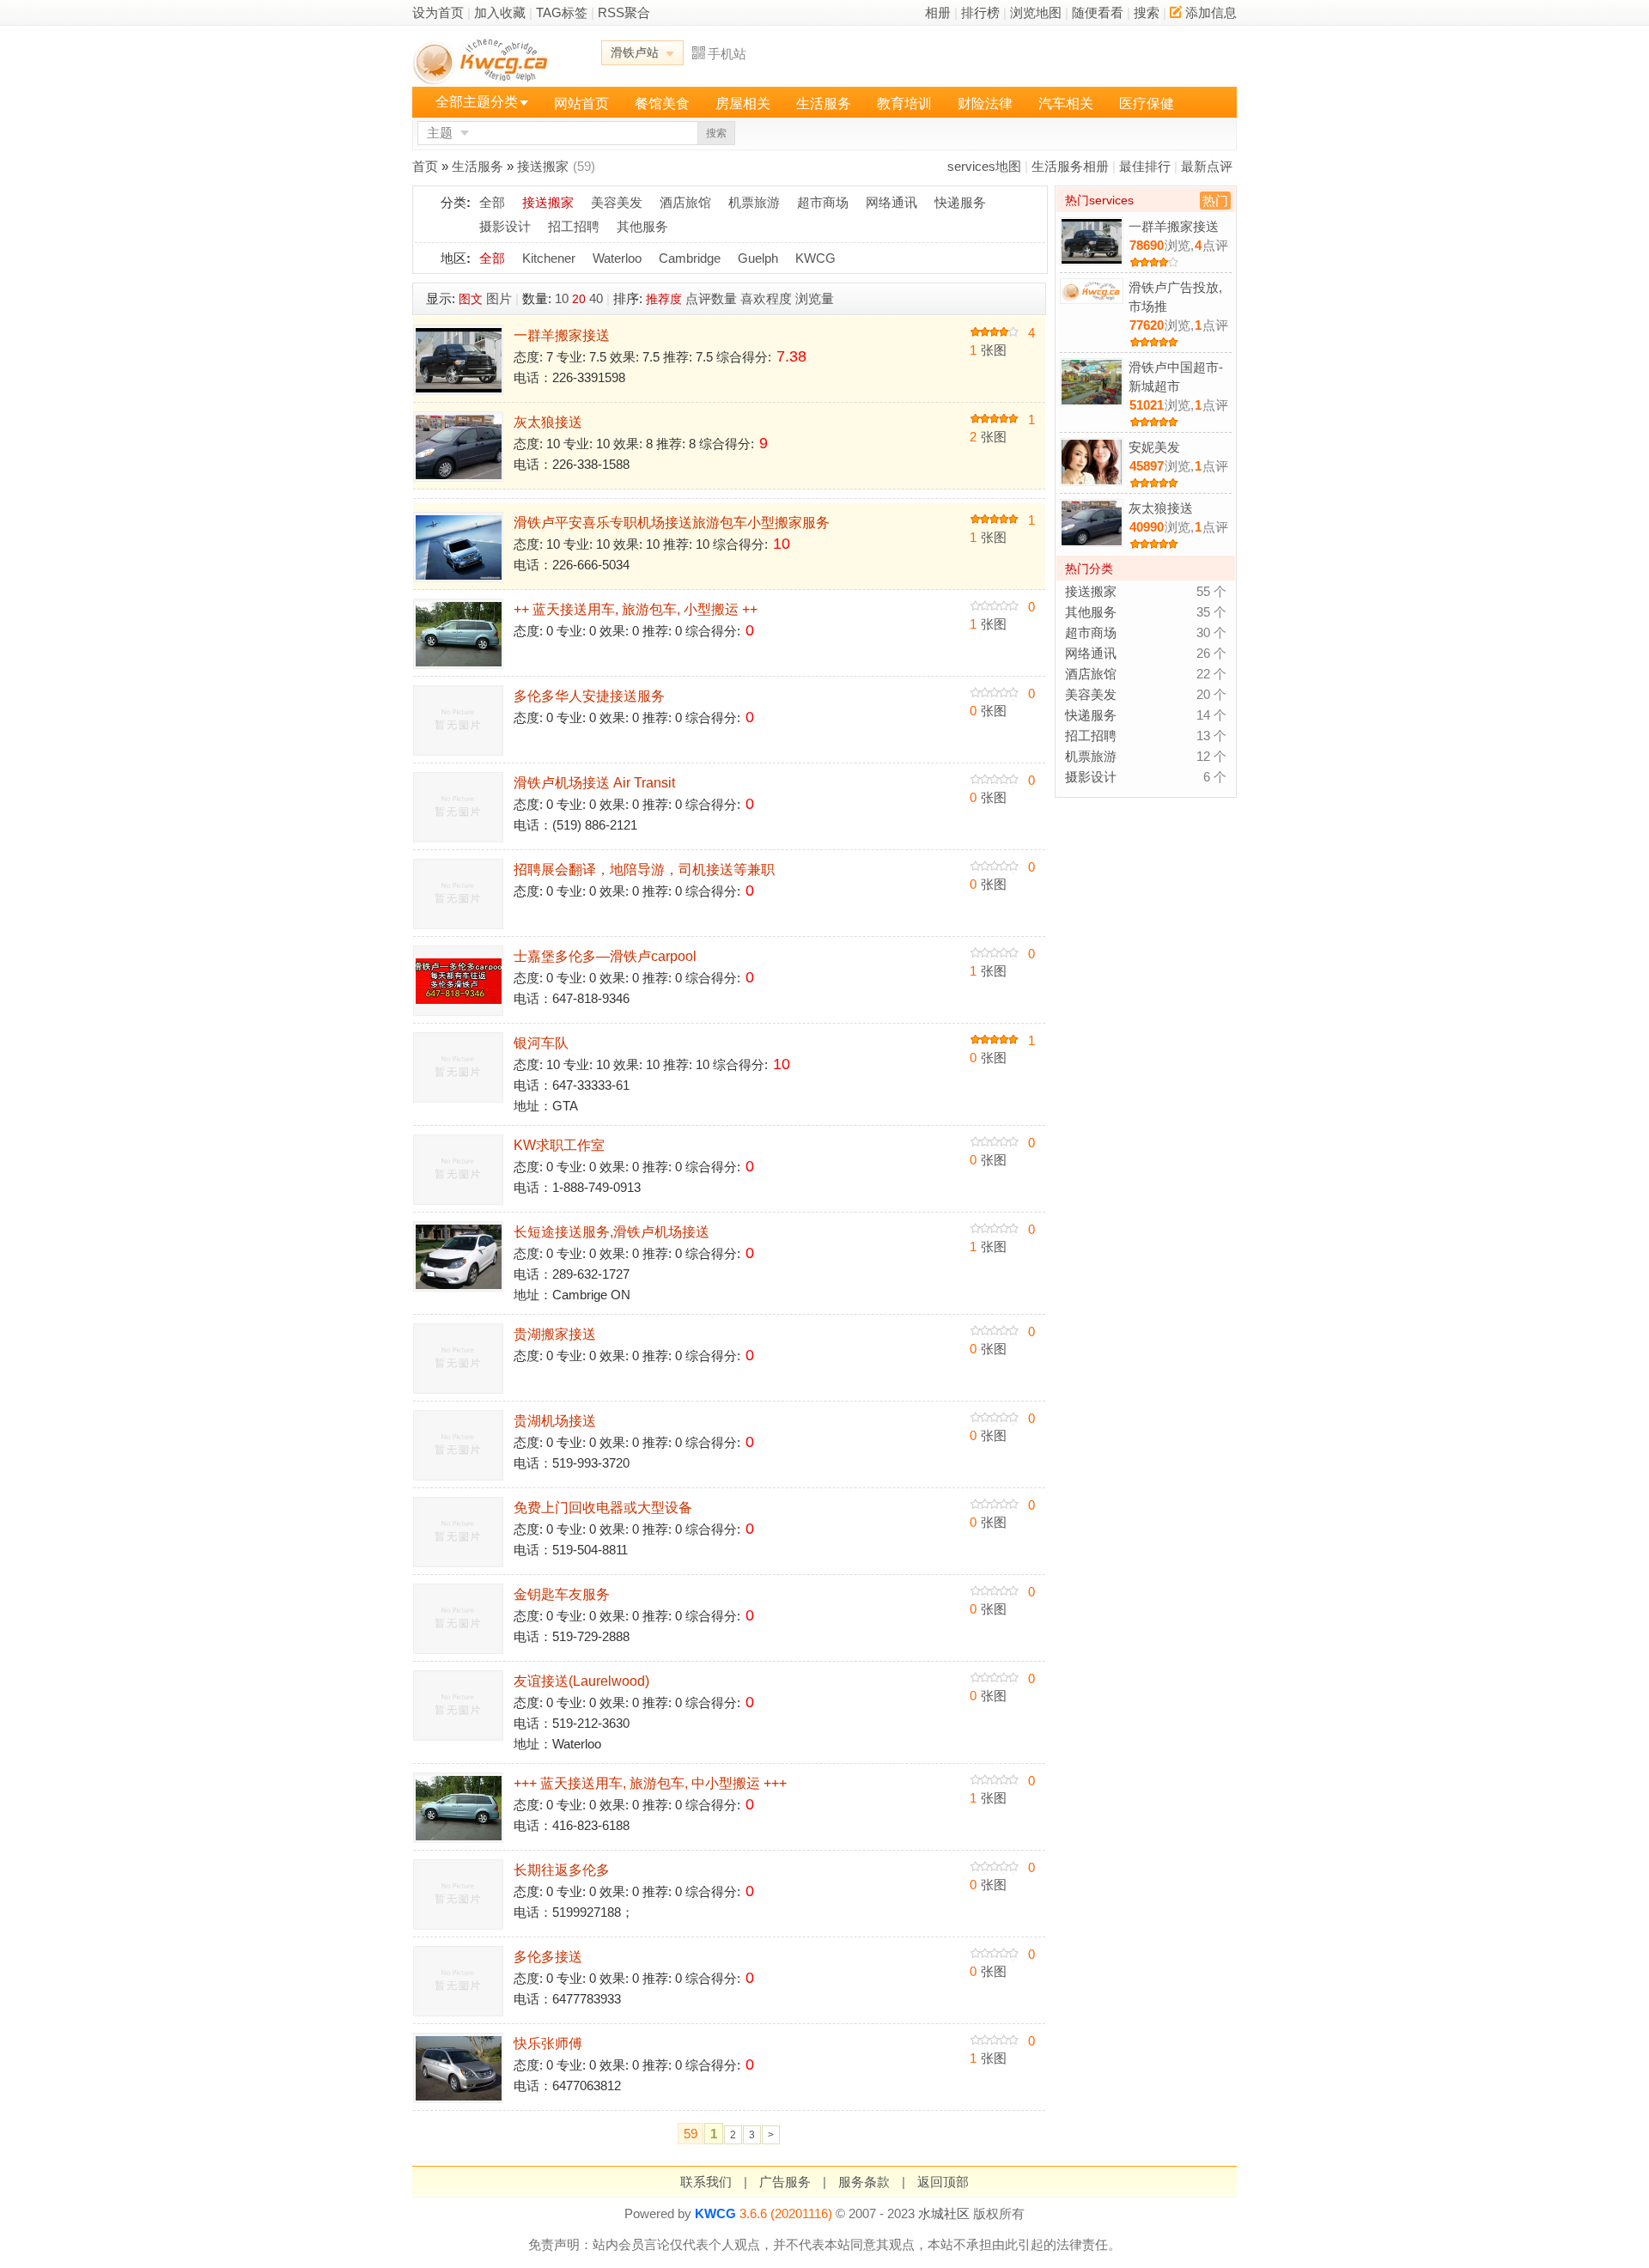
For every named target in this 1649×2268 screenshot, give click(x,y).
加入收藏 (500, 12)
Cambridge (690, 258)
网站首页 (581, 103)
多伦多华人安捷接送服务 (589, 696)
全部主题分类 (477, 102)
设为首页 (438, 12)
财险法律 (985, 103)
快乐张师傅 (548, 2043)
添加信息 (1211, 12)
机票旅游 (754, 202)
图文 (471, 299)
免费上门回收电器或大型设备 (603, 1508)
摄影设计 (505, 226)
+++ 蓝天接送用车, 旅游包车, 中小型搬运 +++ (650, 1783)
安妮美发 (1154, 447)
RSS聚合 (624, 12)
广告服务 (785, 2182)
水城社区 (944, 2213)
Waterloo (617, 258)
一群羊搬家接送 (562, 335)
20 (579, 299)
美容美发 (617, 202)
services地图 (984, 166)
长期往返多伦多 (562, 1870)
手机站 (727, 54)
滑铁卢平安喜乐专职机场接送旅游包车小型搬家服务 (672, 523)
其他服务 (642, 226)
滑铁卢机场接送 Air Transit (594, 783)
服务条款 (864, 2182)
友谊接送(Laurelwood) (581, 1681)
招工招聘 (574, 226)
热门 (1215, 201)
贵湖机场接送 (555, 1421)
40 (596, 298)
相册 (938, 12)
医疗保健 (1147, 103)
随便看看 (1098, 12)
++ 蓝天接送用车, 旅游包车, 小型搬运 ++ (636, 609)
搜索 (1147, 12)
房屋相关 (743, 103)
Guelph (758, 258)
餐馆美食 (662, 103)
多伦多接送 (548, 1957)
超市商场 (823, 202)
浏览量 (815, 298)
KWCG (815, 258)
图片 (499, 298)
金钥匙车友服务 (562, 1594)
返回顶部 (943, 2182)
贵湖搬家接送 (555, 1334)
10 (562, 298)
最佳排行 (1145, 166)
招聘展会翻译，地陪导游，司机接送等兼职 (644, 870)
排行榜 (980, 12)
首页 (425, 166)
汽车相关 (1066, 103)
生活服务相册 (1070, 166)
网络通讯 (891, 202)
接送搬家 (543, 166)
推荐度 (664, 299)
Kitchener (549, 258)
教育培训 (904, 103)
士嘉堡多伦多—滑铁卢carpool (605, 956)
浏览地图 (1036, 12)
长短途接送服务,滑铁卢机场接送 (612, 1232)
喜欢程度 (766, 298)
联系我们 (706, 2182)
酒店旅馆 (685, 202)
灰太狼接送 (548, 422)
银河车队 (541, 1043)
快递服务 (960, 202)
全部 (492, 202)
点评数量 (711, 298)
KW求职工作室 (559, 1145)
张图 (988, 350)
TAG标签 (562, 12)
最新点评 (1207, 166)
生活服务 (824, 103)
